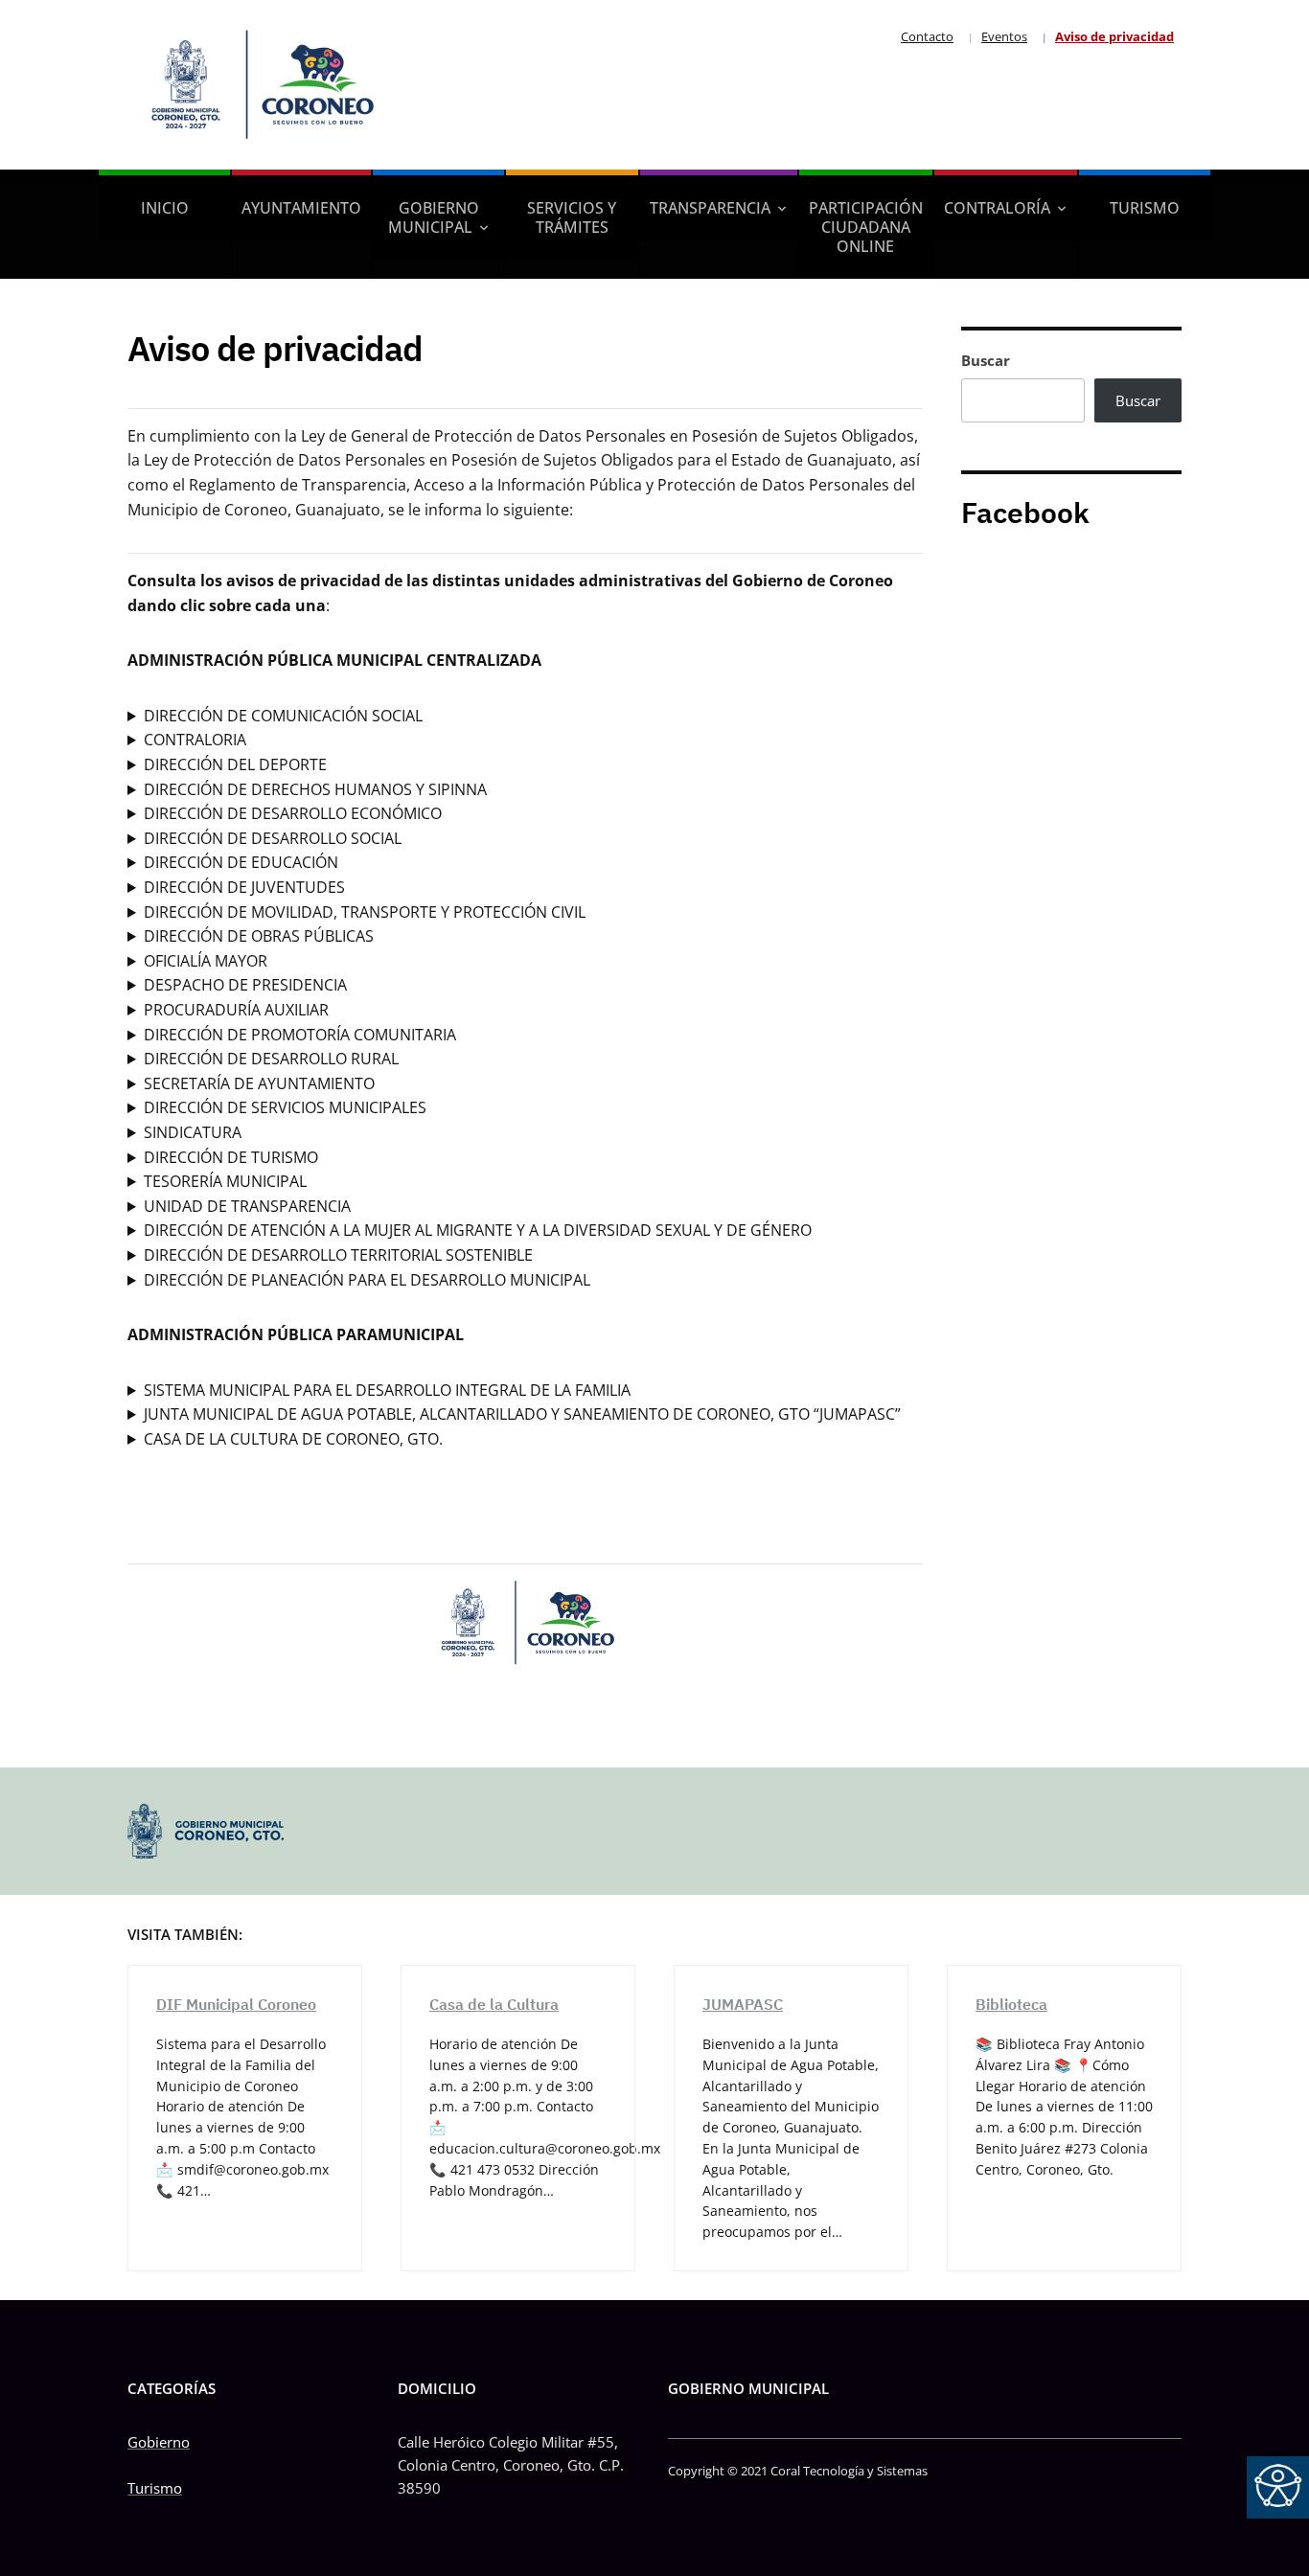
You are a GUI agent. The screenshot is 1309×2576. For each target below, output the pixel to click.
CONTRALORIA (195, 740)
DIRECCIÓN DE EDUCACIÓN (241, 862)
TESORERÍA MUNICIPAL (225, 1181)
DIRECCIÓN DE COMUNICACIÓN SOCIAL (283, 716)
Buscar (986, 360)
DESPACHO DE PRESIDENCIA (245, 985)
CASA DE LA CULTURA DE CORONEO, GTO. (293, 1439)
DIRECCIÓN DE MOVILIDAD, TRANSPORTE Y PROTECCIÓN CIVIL (365, 912)
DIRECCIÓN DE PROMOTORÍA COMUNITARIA (300, 1035)
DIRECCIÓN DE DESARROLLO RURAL (271, 1059)
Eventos (1004, 36)
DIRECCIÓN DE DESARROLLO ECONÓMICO (293, 813)
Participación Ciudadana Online (866, 227)
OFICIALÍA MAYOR (206, 961)
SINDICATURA (193, 1132)
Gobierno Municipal (434, 217)
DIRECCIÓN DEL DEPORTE (235, 764)
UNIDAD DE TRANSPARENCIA (247, 1206)
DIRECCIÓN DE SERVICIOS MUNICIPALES (285, 1107)
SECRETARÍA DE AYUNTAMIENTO (259, 1083)
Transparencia (710, 208)
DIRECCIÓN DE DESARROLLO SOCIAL (273, 838)
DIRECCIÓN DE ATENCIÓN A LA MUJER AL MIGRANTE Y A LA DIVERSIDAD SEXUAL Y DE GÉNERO (478, 1230)
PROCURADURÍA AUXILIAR (236, 1010)
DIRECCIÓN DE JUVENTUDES (244, 887)
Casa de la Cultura (494, 2004)
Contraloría (997, 208)
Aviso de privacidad (1114, 36)
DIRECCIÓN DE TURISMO (231, 1157)
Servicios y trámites (572, 217)
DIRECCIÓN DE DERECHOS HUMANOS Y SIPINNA (315, 789)
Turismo (1145, 208)
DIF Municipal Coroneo (236, 2004)
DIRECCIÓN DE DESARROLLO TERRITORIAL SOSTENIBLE (338, 1255)
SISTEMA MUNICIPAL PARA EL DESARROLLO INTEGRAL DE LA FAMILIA (387, 1390)
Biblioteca (1011, 2004)
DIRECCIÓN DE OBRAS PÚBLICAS (259, 936)
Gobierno (159, 2442)
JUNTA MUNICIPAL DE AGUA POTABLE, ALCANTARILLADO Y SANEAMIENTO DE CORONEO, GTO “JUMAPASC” (522, 1414)
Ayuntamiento (301, 208)
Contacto (927, 36)
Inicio (165, 208)
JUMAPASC (743, 2004)
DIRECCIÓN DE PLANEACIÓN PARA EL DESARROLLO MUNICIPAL (367, 1280)
